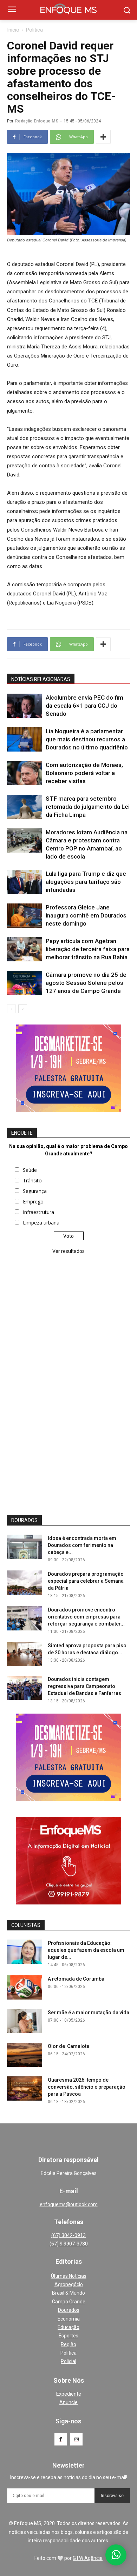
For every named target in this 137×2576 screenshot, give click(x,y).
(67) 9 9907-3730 (69, 2244)
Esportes (68, 2336)
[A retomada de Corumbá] (25, 1987)
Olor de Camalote (68, 2046)
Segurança (35, 1191)
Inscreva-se (112, 2496)
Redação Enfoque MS (37, 121)
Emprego (33, 1202)
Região (68, 2344)
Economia (69, 2319)
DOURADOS (24, 1520)
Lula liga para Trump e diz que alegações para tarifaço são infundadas (86, 882)
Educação (68, 2327)
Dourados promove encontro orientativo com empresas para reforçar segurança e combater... (86, 1617)
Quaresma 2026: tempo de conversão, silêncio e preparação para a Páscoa (87, 2087)
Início (13, 30)
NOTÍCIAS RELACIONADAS (41, 679)
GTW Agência (88, 2558)
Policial (68, 2361)
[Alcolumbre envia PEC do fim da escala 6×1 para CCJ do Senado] (25, 706)
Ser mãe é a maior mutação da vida (89, 2013)
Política (34, 30)
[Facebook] (61, 2439)
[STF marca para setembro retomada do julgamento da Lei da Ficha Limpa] (25, 807)
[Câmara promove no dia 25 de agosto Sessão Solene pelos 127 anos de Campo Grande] (25, 983)
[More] (103, 137)
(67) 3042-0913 (68, 2235)
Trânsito (32, 1180)
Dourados (69, 2310)
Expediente (69, 2394)
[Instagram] (76, 2439)
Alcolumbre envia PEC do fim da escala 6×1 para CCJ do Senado (84, 706)
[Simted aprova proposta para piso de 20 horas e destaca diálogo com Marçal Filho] (25, 1654)
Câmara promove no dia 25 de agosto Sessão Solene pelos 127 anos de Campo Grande (86, 983)
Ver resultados (68, 1251)
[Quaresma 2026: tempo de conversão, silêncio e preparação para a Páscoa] (25, 2088)
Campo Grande (69, 2302)
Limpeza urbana (41, 1223)
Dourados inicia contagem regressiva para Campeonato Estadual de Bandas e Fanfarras (84, 1686)
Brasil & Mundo (68, 2293)
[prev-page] (11, 1009)
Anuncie (68, 2402)
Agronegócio (69, 2284)
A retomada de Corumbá (76, 1979)
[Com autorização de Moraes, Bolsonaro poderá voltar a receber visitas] (25, 773)
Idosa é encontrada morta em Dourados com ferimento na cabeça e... (82, 1545)
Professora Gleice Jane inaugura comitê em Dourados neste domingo (86, 915)
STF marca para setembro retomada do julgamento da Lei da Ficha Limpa (88, 807)
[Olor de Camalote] (25, 2055)
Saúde (30, 1170)
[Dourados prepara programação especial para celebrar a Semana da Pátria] (25, 1583)
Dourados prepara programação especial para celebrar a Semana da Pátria (86, 1581)
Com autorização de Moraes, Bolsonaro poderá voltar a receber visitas (84, 773)
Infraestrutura (38, 1212)
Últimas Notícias (69, 2276)
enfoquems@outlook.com (69, 2204)
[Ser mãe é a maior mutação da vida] (25, 2021)
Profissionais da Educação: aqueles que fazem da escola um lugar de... (86, 1950)
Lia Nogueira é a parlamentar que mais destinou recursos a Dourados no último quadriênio (87, 739)
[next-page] (23, 1009)
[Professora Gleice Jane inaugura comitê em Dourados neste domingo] (25, 916)
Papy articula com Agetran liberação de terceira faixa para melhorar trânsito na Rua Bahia (88, 949)
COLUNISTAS (26, 1925)
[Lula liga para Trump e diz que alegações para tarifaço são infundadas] (25, 882)
